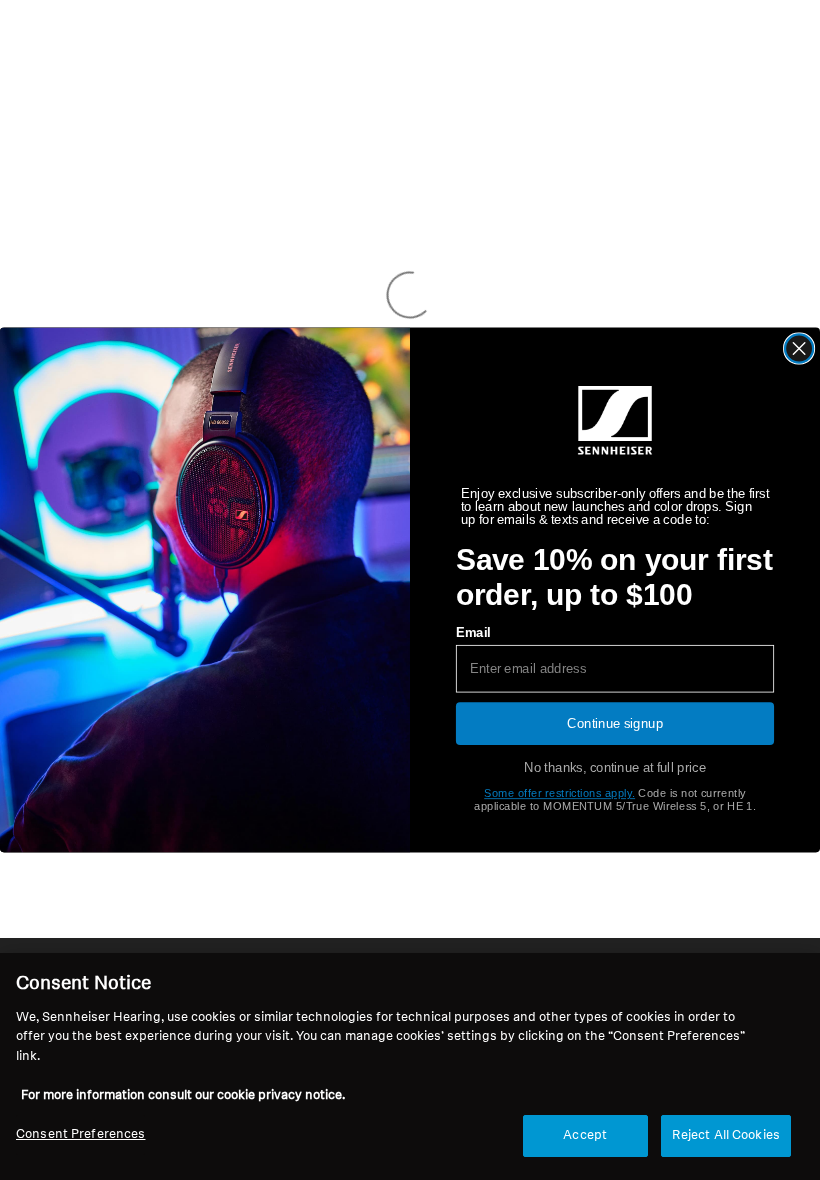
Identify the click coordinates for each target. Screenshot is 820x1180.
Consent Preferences (80, 1134)
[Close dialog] (799, 348)
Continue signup (615, 723)
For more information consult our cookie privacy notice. (183, 1095)
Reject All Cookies (726, 1135)
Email (473, 632)
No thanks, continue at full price (615, 768)
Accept (585, 1135)
